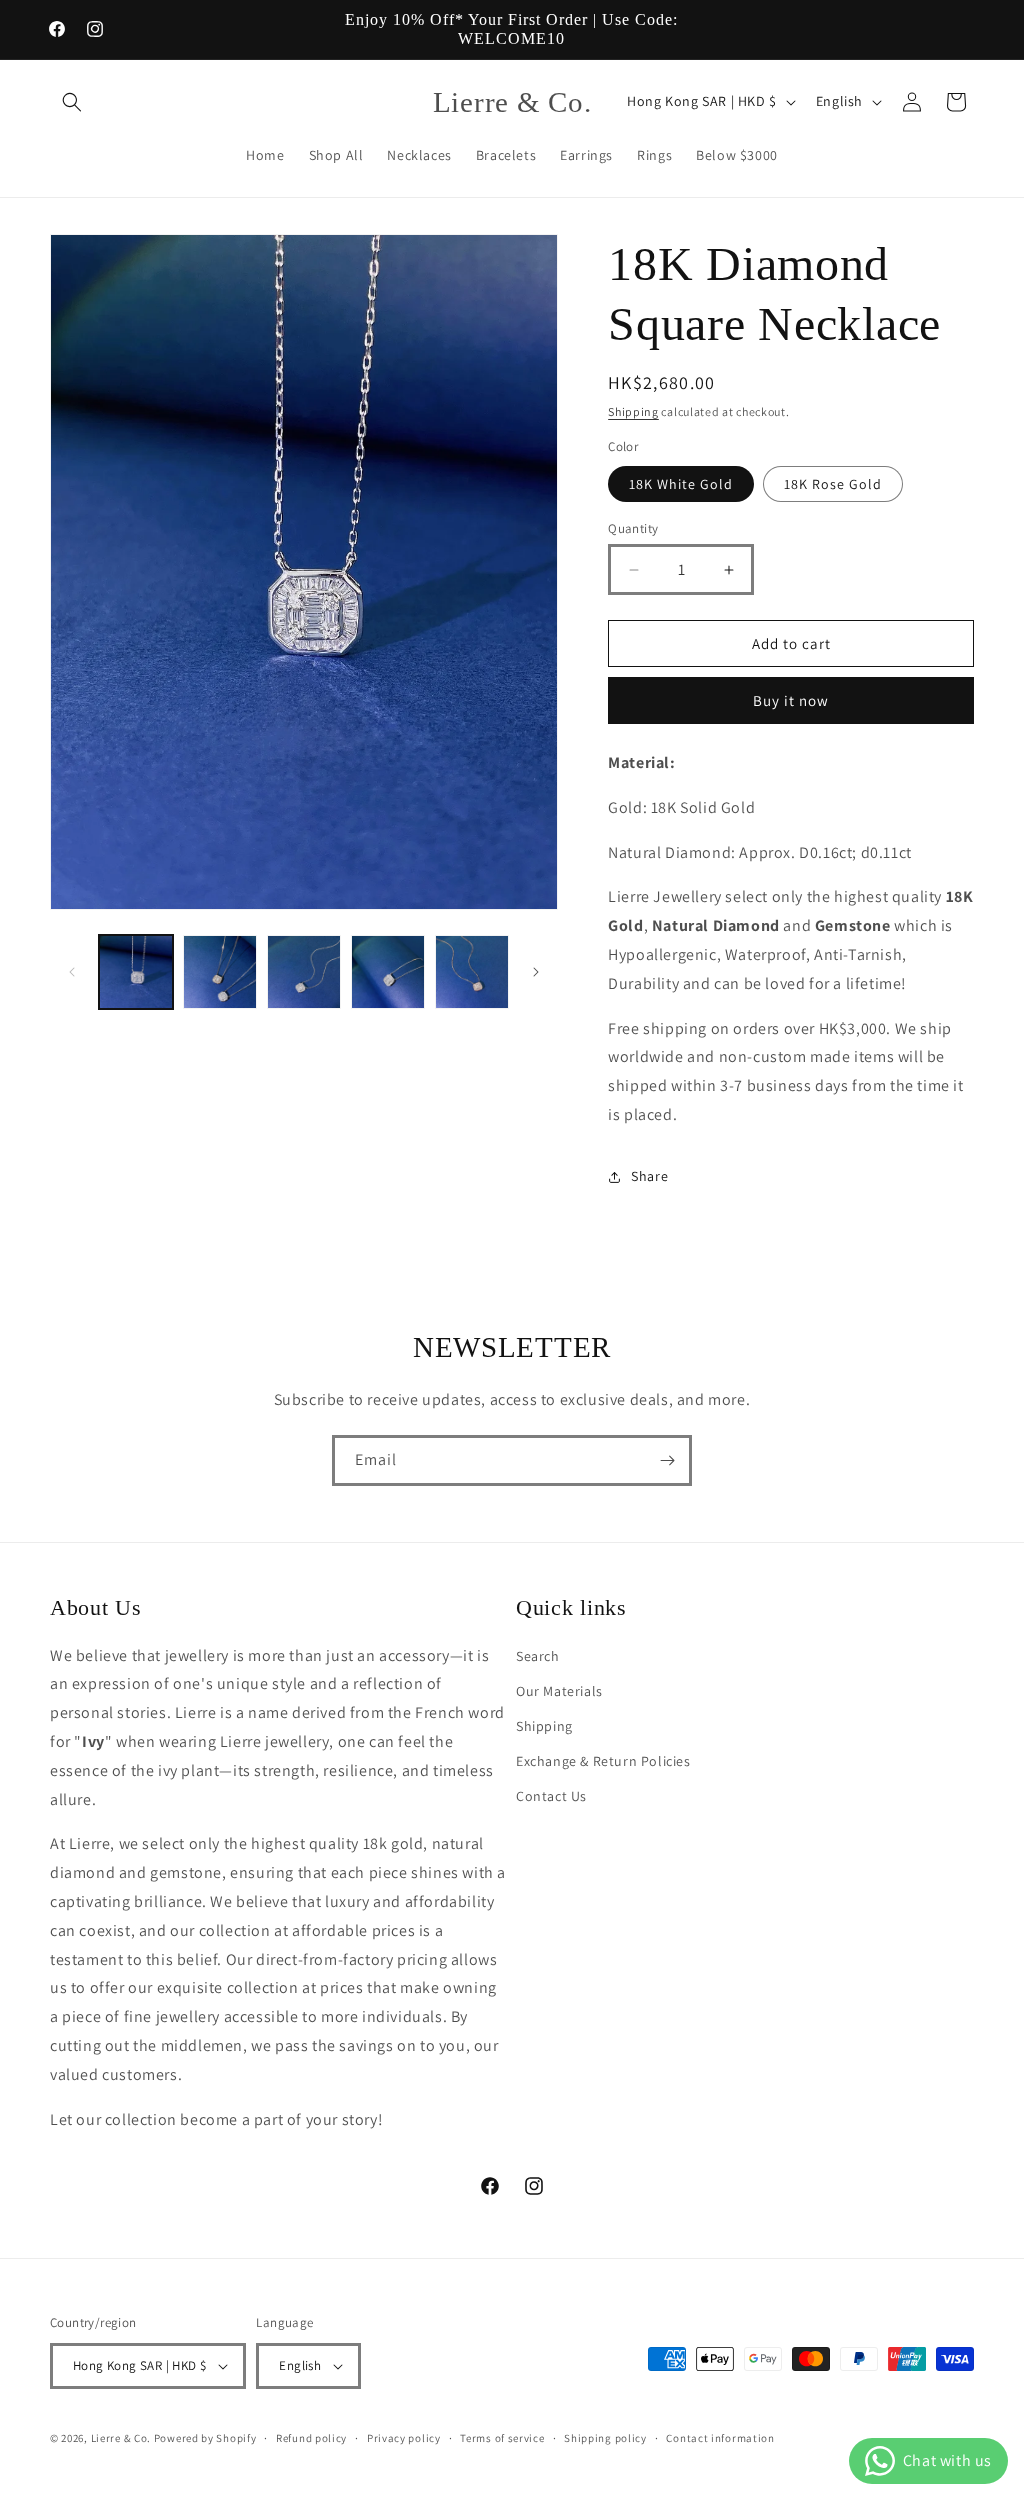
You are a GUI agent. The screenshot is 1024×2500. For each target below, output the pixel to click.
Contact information (720, 2438)
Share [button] (649, 1176)
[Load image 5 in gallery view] (472, 972)
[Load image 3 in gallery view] (304, 972)
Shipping (633, 411)
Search (538, 1656)
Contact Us (551, 1796)
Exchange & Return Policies (603, 1761)
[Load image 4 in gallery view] (388, 972)
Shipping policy (605, 2438)
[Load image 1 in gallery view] (136, 972)
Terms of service (502, 2438)
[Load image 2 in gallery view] (220, 972)
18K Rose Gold (833, 484)
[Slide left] (72, 972)
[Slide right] (536, 972)
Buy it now (791, 700)
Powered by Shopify (205, 2438)
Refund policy (311, 2438)
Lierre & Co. (121, 2438)
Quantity (633, 528)
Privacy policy (404, 2438)
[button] (72, 102)
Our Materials (559, 1691)
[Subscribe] (667, 1460)
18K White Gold (681, 484)
